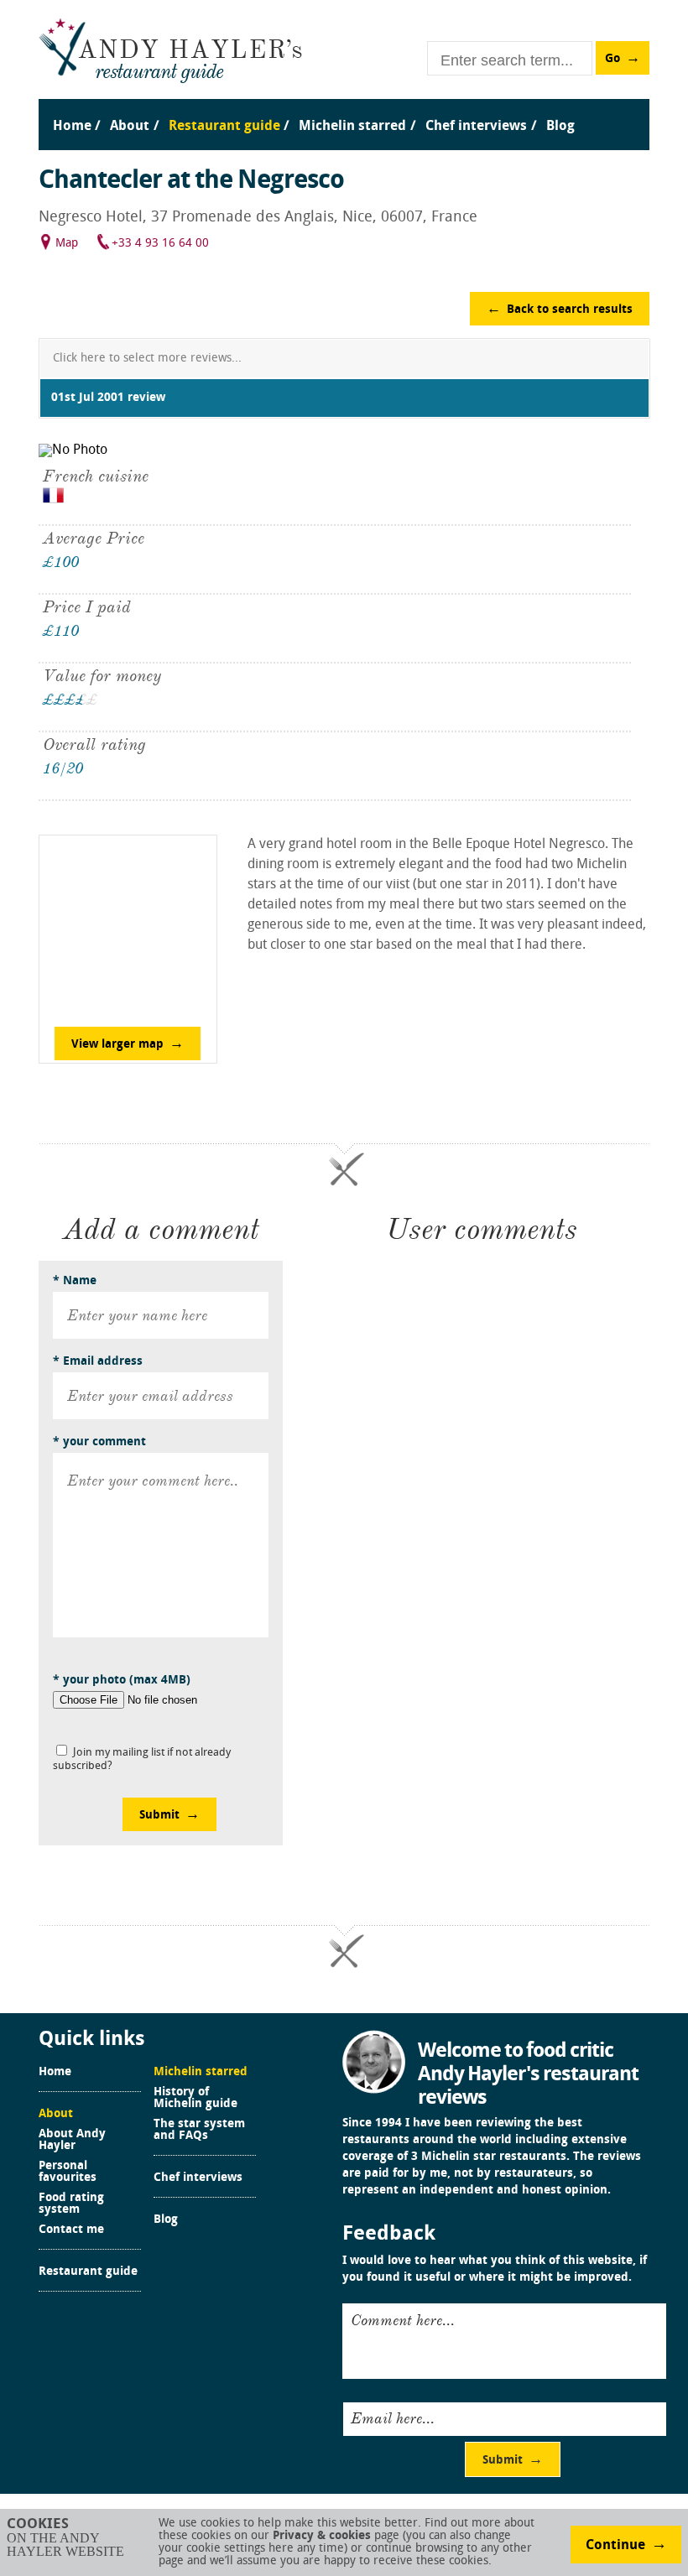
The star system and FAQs (199, 2131)
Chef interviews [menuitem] (476, 127)
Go (612, 59)
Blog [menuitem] (560, 127)
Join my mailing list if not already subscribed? (142, 1759)
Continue (615, 2546)
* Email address (98, 1362)
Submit (159, 1816)
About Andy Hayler (72, 2141)
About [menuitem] (130, 127)
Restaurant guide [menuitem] (224, 127)
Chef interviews (198, 2178)
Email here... (393, 2418)
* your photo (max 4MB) (122, 1681)
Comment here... (403, 2320)
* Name (75, 1281)
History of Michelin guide (195, 2099)
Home (55, 2073)
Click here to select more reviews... (147, 359)
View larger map (117, 1045)
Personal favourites (68, 2173)
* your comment (99, 1442)
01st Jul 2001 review (108, 398)
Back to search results (570, 310)
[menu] (344, 109)
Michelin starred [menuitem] (352, 127)
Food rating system (71, 2204)
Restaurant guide (88, 2272)
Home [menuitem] (72, 127)
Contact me (71, 2230)
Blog (166, 2220)
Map (67, 244)
